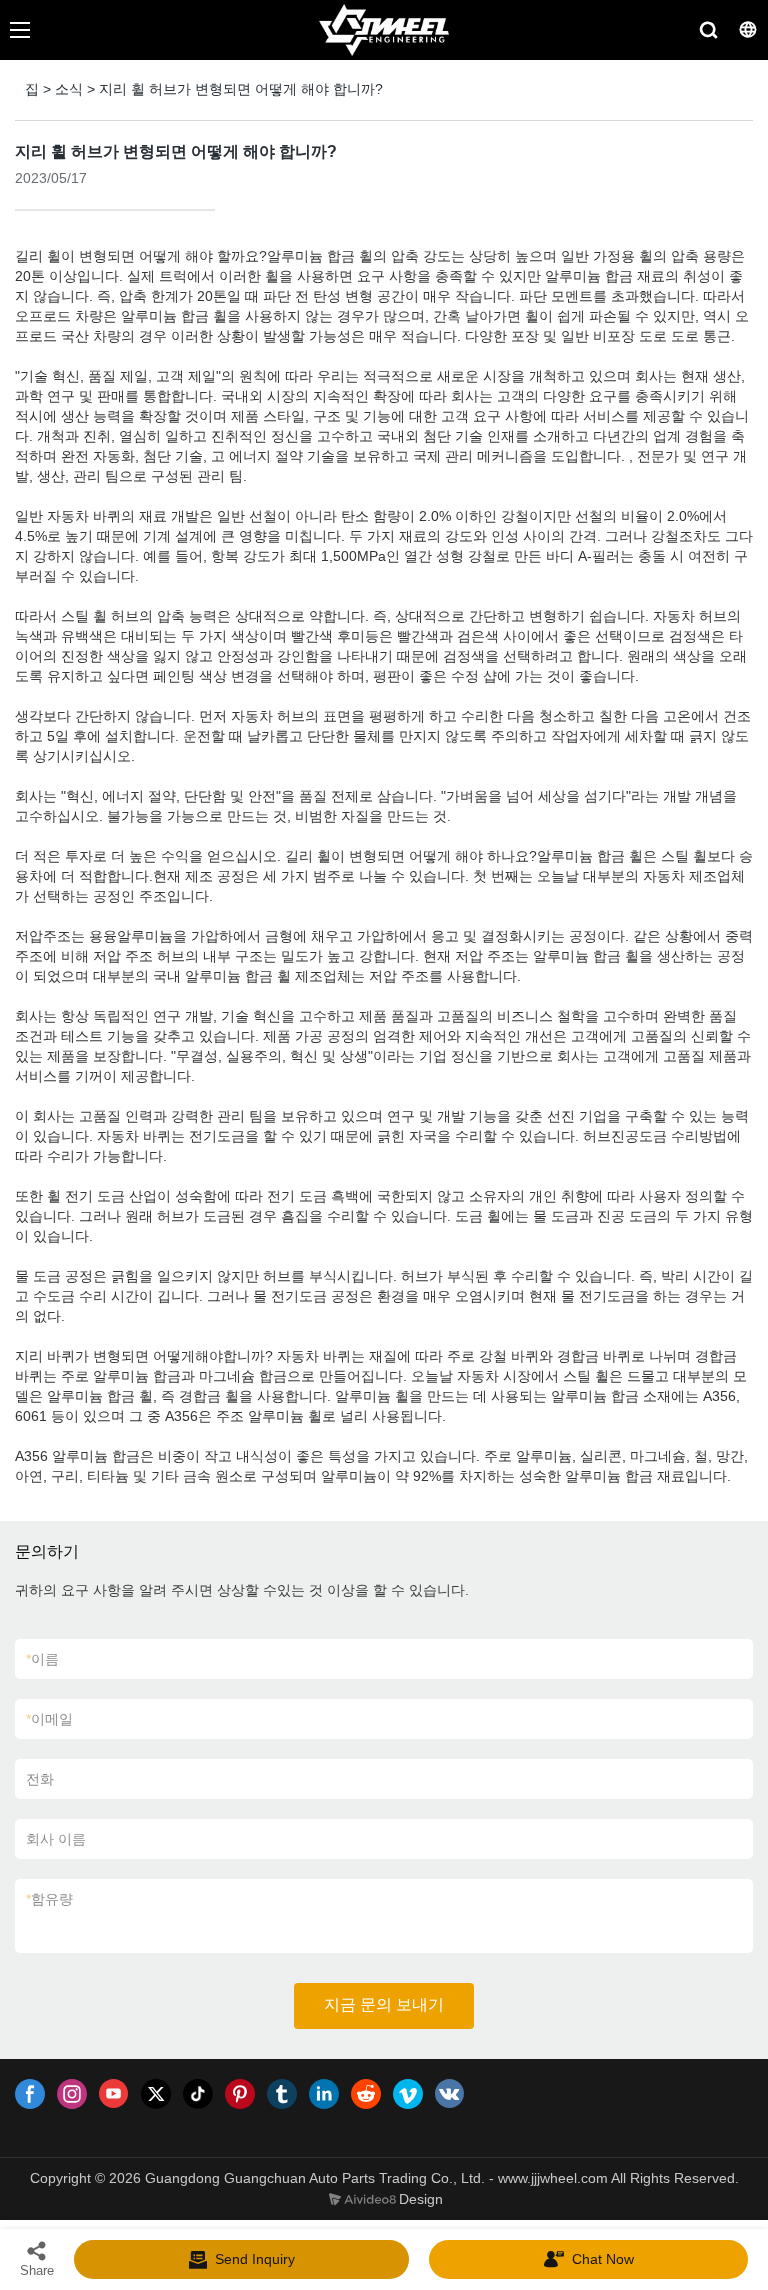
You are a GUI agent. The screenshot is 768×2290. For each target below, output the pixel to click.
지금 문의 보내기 (384, 2004)
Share (37, 2270)
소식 (69, 89)
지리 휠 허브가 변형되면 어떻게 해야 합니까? (241, 89)
